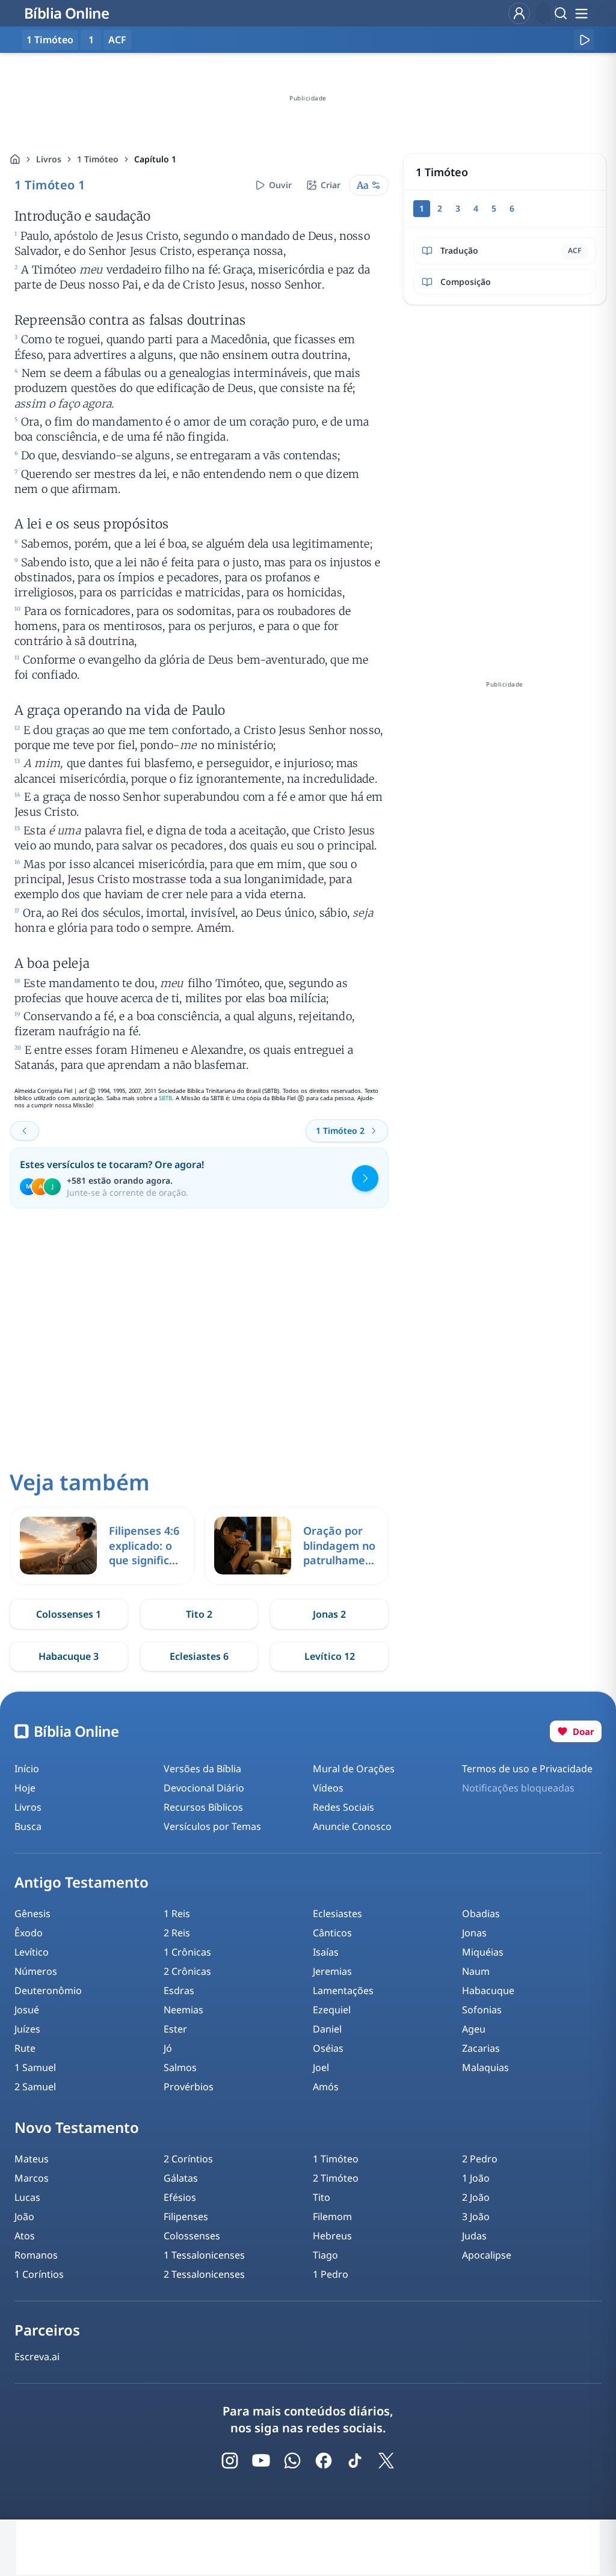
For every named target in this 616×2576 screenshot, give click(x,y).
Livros (49, 159)
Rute (25, 2048)
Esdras (179, 1990)
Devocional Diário (204, 1788)
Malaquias (485, 2067)
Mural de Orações (354, 1769)
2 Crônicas (187, 1971)
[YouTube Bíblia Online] (261, 2461)
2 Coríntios (188, 2159)
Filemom (332, 2217)
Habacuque (488, 1990)
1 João (476, 2178)
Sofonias (482, 2010)
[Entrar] (519, 13)
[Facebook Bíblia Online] (324, 2461)
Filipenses (186, 2217)
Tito (322, 2197)
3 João (476, 2217)
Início (27, 1769)
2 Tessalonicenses (204, 2274)
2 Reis (177, 1933)
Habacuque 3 (69, 1656)
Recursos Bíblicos (203, 1807)
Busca (28, 1826)
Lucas (27, 2197)
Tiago (325, 2255)
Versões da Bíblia (202, 1769)
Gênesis (32, 1914)
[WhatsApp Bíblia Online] (292, 2461)
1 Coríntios (39, 2274)
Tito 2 (199, 1614)
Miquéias (483, 1952)
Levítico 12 (330, 1656)
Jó (168, 2048)
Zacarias (481, 2048)
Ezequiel (332, 2010)
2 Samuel (35, 2087)
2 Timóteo (336, 2178)
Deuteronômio (48, 1990)
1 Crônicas (187, 1952)
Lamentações (343, 1990)
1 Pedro (331, 2274)
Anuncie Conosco (352, 1826)
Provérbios (189, 2087)
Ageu (474, 2029)
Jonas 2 (329, 1614)
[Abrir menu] (581, 13)
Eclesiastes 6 (199, 1656)
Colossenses (192, 2236)
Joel (321, 2067)
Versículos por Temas (212, 1826)
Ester (175, 2029)
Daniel (327, 2029)
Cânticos (332, 1933)
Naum (476, 1971)
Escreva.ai (37, 2357)
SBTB (165, 1098)
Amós (326, 2087)
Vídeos (328, 1788)
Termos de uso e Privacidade (527, 1769)
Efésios (180, 2197)
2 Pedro (480, 2159)
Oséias (328, 2048)
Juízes (27, 2029)
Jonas (474, 1933)
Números (36, 1971)
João (24, 2217)
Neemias (183, 2010)
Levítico (32, 1952)
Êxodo (29, 1933)
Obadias (481, 1914)
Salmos (180, 2067)
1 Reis (177, 1914)
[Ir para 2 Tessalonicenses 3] (25, 1131)
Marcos (32, 2178)
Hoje (25, 1788)
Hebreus (332, 2236)
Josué (27, 2010)
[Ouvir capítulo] (584, 40)
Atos (25, 2236)
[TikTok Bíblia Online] (355, 2461)
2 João (476, 2197)
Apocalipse (487, 2255)
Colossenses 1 (69, 1614)
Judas (474, 2236)
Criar (331, 185)
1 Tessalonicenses (204, 2255)
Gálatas (181, 2178)
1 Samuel (35, 2067)
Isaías (326, 1952)
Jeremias (332, 1971)
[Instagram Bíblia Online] (230, 2461)
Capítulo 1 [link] (155, 159)
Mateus (32, 2159)
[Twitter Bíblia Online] (386, 2461)
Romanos (36, 2255)
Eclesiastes (337, 1914)
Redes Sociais (343, 1807)
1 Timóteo (98, 159)
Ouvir (280, 185)
